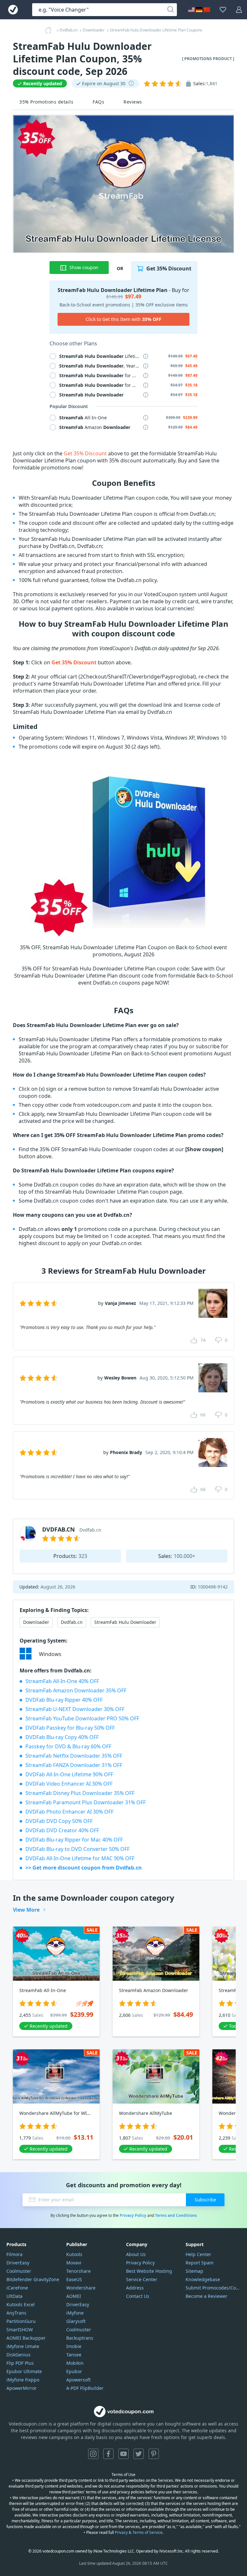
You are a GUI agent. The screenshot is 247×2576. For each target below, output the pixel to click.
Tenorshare (78, 2271)
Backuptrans (80, 2338)
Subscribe (205, 2200)
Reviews (133, 102)
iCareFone (17, 2288)
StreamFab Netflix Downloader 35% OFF (74, 1756)
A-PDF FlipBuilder (85, 2388)
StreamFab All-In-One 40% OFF (62, 1681)
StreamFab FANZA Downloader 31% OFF (74, 1765)
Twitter (139, 2454)
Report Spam (200, 2263)
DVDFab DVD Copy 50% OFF (59, 1821)
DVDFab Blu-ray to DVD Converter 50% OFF (78, 1849)
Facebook (108, 2454)
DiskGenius (18, 2355)
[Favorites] (223, 10)
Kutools (74, 2254)
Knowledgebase (203, 2279)
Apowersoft (78, 2380)
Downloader (36, 1622)
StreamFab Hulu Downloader (125, 1622)
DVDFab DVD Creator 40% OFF (62, 1830)
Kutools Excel (21, 2304)
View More (26, 1910)
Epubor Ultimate (24, 2371)
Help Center (198, 2254)
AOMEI (74, 2296)
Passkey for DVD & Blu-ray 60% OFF (68, 1746)
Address (135, 2288)
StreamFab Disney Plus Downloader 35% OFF (80, 1793)
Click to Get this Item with (123, 319)
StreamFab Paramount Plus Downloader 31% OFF (86, 1802)
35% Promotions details (46, 102)
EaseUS (74, 2279)
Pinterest (154, 2454)
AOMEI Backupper (26, 2338)
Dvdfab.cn (72, 1622)
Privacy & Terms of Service (139, 2532)
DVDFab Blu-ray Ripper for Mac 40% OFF (74, 1840)
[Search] (170, 10)
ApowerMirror (22, 2388)
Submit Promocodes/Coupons (213, 2288)
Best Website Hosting (149, 2271)
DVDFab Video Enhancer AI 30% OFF (69, 1784)
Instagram (93, 2454)
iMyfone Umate (23, 2346)
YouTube (123, 2454)
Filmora (14, 2254)
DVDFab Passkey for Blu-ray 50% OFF (70, 1728)
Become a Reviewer (206, 2296)
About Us (136, 2254)
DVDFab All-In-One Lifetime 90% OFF (69, 1774)
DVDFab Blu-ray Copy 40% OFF (62, 1737)
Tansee (74, 2355)
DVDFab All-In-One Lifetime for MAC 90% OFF (80, 1858)
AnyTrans (16, 2313)
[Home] (50, 30)
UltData (14, 2296)
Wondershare (81, 2288)
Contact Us (138, 2296)
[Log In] (239, 10)
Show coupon (84, 267)
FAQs (98, 102)
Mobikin (75, 2363)
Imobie (74, 2346)
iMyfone (75, 2313)
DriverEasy (18, 2263)
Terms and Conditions (176, 2215)
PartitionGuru (21, 2321)
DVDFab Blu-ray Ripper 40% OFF (64, 1700)
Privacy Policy (133, 2215)
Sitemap (194, 2271)
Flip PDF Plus (20, 2363)
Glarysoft (76, 2321)
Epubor (74, 2371)
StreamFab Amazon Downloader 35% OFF (76, 1690)
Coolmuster (19, 2271)
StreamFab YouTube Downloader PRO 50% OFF (82, 1718)
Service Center (142, 2279)
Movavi (74, 2263)
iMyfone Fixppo (23, 2380)
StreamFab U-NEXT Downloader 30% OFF (75, 1709)
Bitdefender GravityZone (33, 2279)
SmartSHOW (20, 2330)
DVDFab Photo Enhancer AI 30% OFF (69, 1812)
